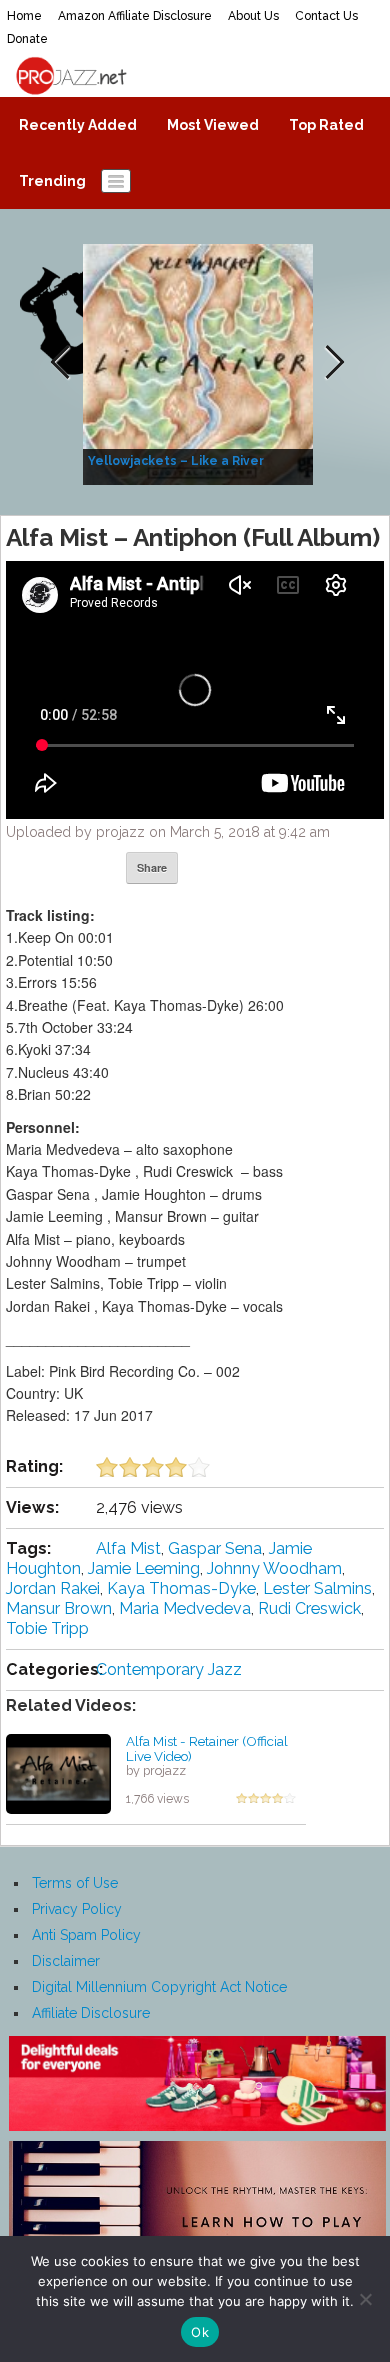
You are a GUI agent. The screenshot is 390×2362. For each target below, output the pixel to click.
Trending (52, 181)
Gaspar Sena (215, 1548)
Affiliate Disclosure (91, 2013)
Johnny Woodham (274, 1568)
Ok (200, 2332)
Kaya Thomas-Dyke (181, 1588)
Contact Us (326, 16)
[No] (365, 2299)
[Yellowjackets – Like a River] (200, 363)
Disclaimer (66, 1961)
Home (24, 16)
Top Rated (326, 125)
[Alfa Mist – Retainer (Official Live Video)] (58, 1773)
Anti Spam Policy (86, 1935)
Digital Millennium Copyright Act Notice (159, 1987)
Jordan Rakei (53, 1588)
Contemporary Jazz (169, 1669)
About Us (253, 16)
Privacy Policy (77, 1909)
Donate (27, 39)
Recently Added (78, 125)
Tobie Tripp (47, 1628)
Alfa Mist (128, 1548)
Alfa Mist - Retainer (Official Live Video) (207, 1748)
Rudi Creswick (309, 1608)
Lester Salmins (317, 1588)
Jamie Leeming (144, 1568)
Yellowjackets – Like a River (176, 461)
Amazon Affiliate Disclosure (135, 16)
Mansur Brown (59, 1608)
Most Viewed (213, 125)
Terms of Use (75, 1883)
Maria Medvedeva (185, 1608)
